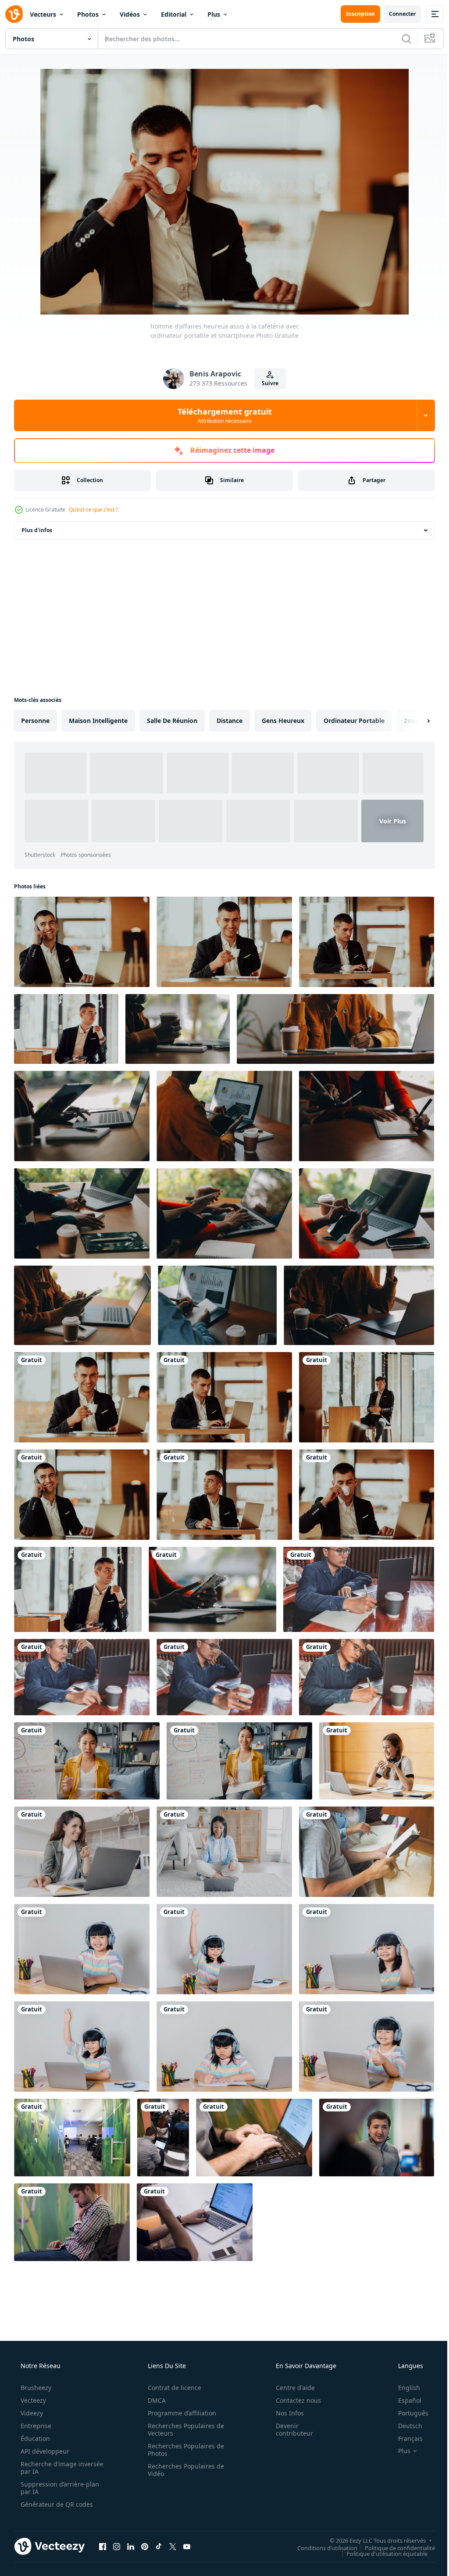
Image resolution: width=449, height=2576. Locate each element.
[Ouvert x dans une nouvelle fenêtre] (173, 2546)
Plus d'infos (37, 530)
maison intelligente (98, 721)
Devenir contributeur (289, 2429)
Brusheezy (35, 2388)
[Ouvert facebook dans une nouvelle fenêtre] (103, 2546)
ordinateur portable (354, 721)
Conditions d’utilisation (321, 2547)
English (403, 2388)
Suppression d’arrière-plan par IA (59, 2488)
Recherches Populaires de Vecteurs (183, 2429)
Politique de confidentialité (393, 2547)
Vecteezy (32, 2400)
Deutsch (404, 2426)
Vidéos (130, 14)
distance (230, 721)
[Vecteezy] (14, 14)
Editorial (174, 14)
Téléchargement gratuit (221, 415)
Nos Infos (284, 2413)
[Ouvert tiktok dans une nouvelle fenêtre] (159, 2546)
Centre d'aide (290, 2388)
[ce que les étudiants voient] (72, 2138)
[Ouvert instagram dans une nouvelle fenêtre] (117, 2546)
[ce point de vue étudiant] (72, 2222)
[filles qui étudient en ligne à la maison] (82, 1949)
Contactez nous (293, 2400)
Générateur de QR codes (56, 2504)
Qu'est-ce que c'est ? (93, 510)
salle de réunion (172, 721)
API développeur (44, 2451)
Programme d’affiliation (179, 2413)
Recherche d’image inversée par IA (48, 2468)
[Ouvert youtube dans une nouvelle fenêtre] (187, 2546)
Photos (88, 14)
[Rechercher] (400, 39)
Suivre (267, 383)
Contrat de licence (171, 2388)
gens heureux (283, 721)
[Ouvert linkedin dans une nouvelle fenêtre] (131, 2546)
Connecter (396, 14)
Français (405, 2438)
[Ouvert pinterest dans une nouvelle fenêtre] (145, 2546)
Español (404, 2400)
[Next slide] (414, 721)
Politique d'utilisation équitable (380, 2553)
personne (35, 721)
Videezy (31, 2413)
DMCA (154, 2400)
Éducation (34, 2438)
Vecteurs (43, 14)
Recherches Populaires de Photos (183, 2450)
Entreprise (35, 2426)
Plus (214, 14)
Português (408, 2413)
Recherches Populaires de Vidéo (183, 2470)
